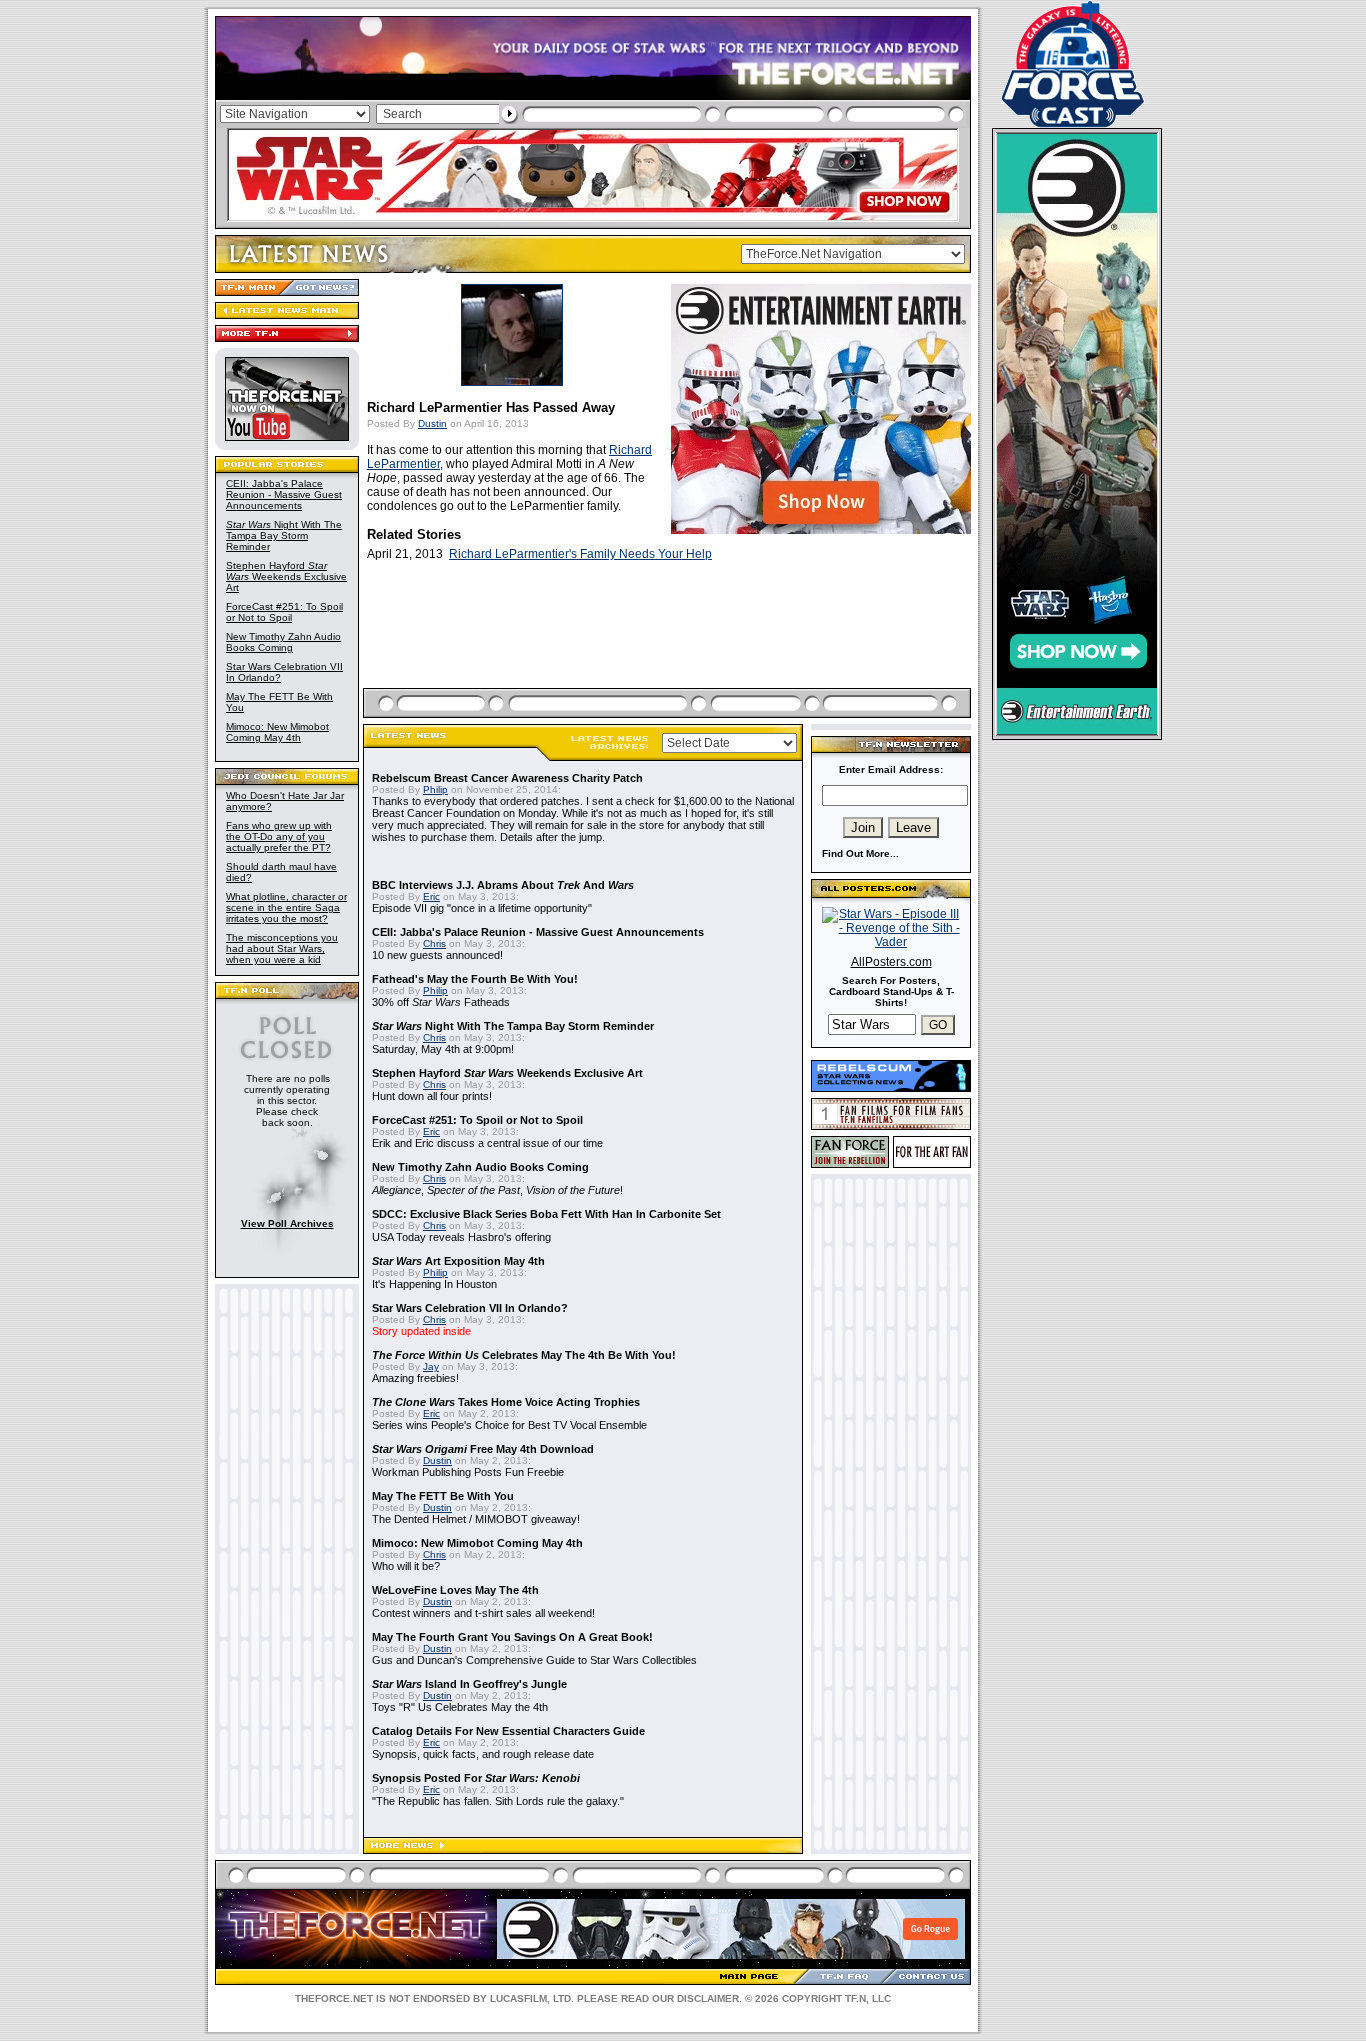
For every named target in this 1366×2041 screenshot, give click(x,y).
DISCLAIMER (708, 1998)
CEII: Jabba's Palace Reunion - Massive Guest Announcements (284, 494)
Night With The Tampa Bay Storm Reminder (284, 535)
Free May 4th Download (483, 1449)
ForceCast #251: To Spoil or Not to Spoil (284, 612)
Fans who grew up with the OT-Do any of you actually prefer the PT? (279, 836)
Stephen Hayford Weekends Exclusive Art (286, 576)
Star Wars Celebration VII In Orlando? (470, 1308)
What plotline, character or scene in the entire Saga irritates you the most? (286, 907)
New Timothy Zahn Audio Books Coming (283, 642)
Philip (435, 789)
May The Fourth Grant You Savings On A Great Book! (512, 1637)
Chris (434, 943)
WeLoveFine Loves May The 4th (455, 1590)
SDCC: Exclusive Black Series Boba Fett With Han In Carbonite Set (546, 1214)
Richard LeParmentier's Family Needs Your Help (580, 554)
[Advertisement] (669, 648)
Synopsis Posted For (476, 1778)
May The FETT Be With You (443, 1496)
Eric (431, 896)
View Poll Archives (287, 1223)
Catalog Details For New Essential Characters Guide (508, 1731)
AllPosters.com (891, 962)
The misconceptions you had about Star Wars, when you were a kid (282, 948)
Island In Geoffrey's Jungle (469, 1684)
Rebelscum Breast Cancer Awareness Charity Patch (507, 778)
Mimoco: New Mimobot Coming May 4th (277, 732)
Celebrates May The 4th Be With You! (524, 1355)
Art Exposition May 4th (458, 1261)
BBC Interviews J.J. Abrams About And (503, 885)
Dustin (432, 423)
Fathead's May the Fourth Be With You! (475, 979)
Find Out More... (860, 853)
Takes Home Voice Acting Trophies (506, 1402)
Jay (431, 1366)
